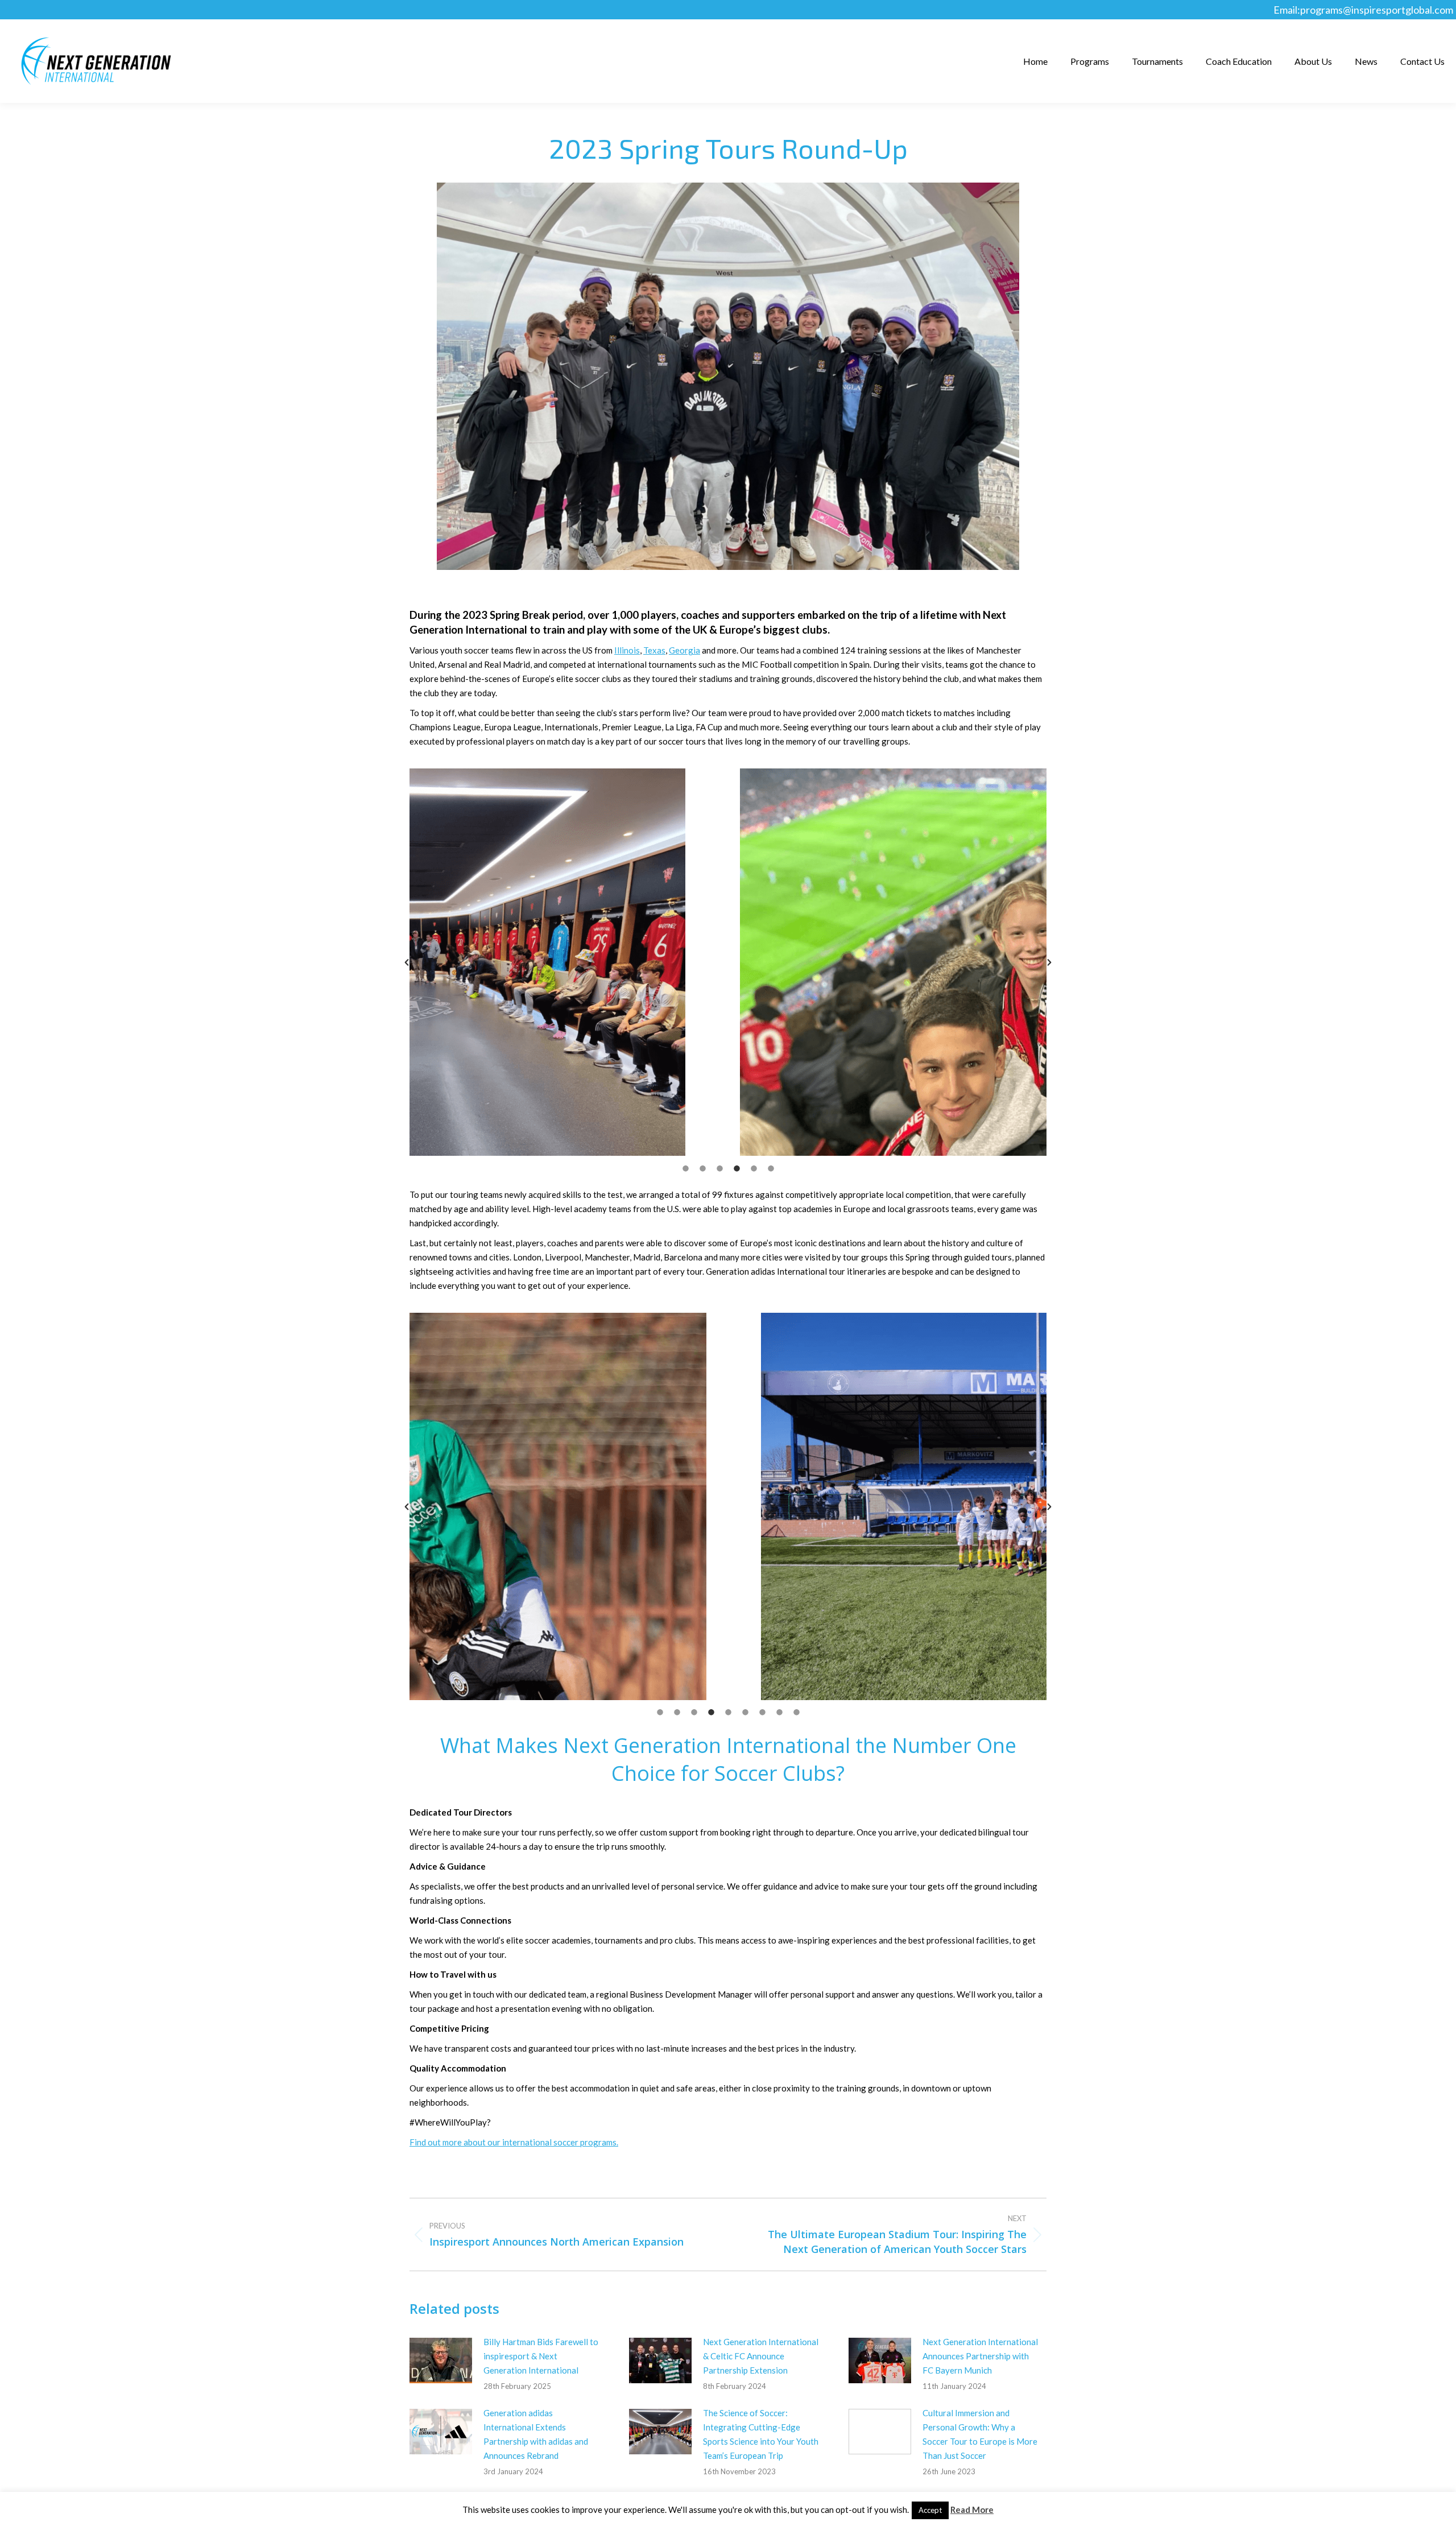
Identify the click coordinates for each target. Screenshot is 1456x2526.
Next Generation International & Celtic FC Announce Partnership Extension (761, 2356)
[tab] (685, 1168)
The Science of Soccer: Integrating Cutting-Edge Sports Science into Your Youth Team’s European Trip (761, 2434)
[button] (407, 962)
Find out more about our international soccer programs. (514, 2142)
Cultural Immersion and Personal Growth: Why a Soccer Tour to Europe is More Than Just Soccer (980, 2434)
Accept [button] (930, 2510)
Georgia (684, 650)
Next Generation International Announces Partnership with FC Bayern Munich (980, 2356)
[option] (872, 962)
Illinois (627, 650)
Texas (654, 650)
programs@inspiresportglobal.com (1377, 10)
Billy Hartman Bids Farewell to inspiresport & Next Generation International (541, 2356)
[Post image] (441, 2360)
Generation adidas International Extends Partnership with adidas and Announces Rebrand (536, 2434)
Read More (972, 2510)
